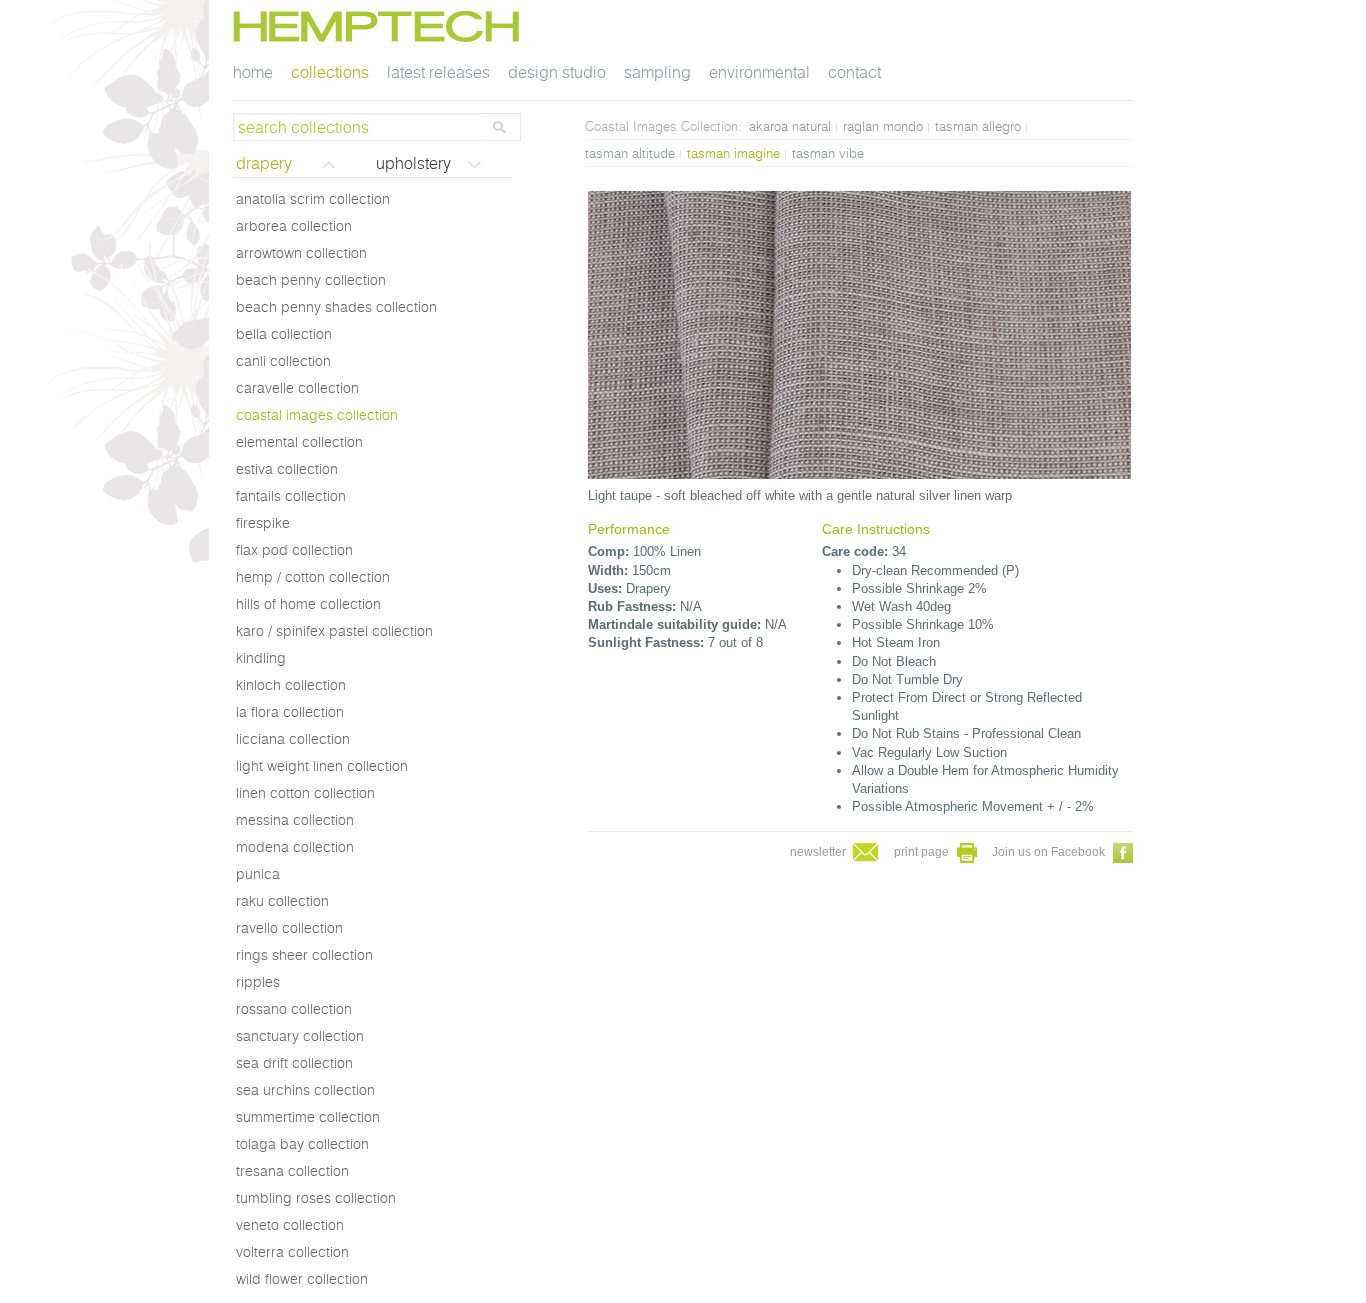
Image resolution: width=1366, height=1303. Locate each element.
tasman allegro (978, 126)
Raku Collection (282, 901)
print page (923, 852)
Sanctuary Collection (300, 1036)
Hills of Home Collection (308, 604)
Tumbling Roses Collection (316, 1198)
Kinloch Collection (291, 685)
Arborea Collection (294, 226)
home (253, 72)
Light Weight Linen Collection (322, 766)
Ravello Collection (289, 928)
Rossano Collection (294, 1009)
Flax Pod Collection (294, 550)
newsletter (819, 852)
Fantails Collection (291, 496)
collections (330, 72)
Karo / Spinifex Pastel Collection (334, 631)
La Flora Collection (290, 712)
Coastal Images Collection (317, 415)
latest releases (438, 72)
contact (854, 72)
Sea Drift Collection (294, 1063)
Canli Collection (283, 361)
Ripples (258, 982)
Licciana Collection (293, 739)
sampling (657, 72)
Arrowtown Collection (301, 253)
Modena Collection (295, 847)
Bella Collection (284, 334)
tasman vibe (828, 153)
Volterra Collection (292, 1252)
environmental (759, 72)
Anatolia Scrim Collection (313, 199)
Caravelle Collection (297, 388)
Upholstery (413, 163)
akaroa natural (790, 126)
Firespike (263, 523)
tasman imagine (733, 153)
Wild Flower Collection (302, 1279)
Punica (258, 874)
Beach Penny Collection (311, 280)
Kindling (261, 658)
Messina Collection (295, 820)
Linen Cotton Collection (305, 793)
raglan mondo (883, 126)
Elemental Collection (299, 442)
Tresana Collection (292, 1171)
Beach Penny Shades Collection (336, 307)
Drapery (264, 163)
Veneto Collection (290, 1225)
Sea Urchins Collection (305, 1090)
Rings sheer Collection (304, 955)
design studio (557, 72)
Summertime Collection (308, 1117)
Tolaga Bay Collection (302, 1144)
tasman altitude (630, 153)
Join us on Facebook (1050, 852)
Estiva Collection (287, 469)
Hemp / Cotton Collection (313, 577)
